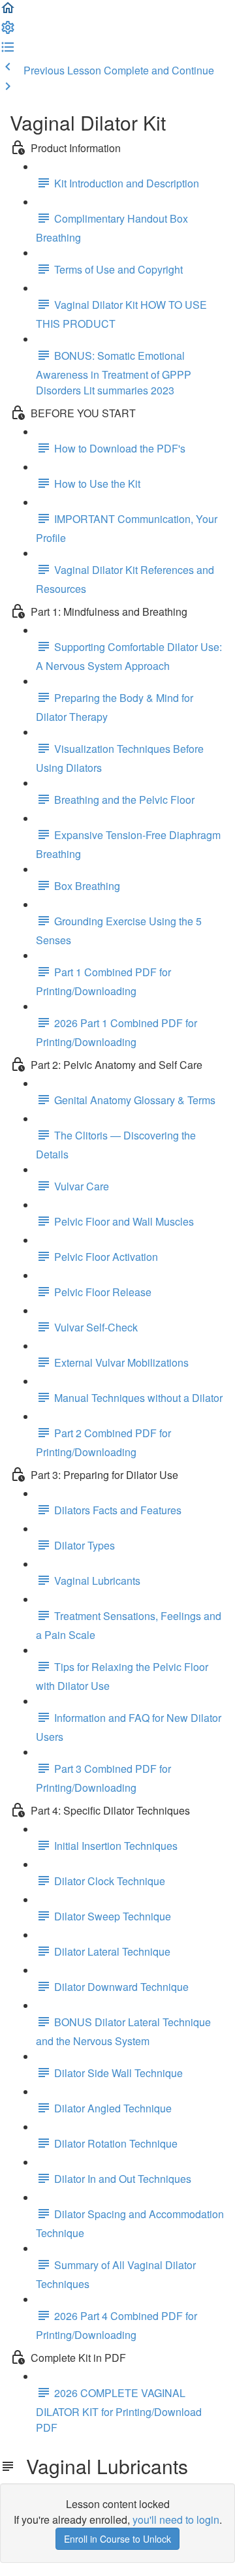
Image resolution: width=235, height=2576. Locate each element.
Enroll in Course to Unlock (117, 2539)
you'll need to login (176, 2520)
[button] (8, 11)
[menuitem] (8, 31)
